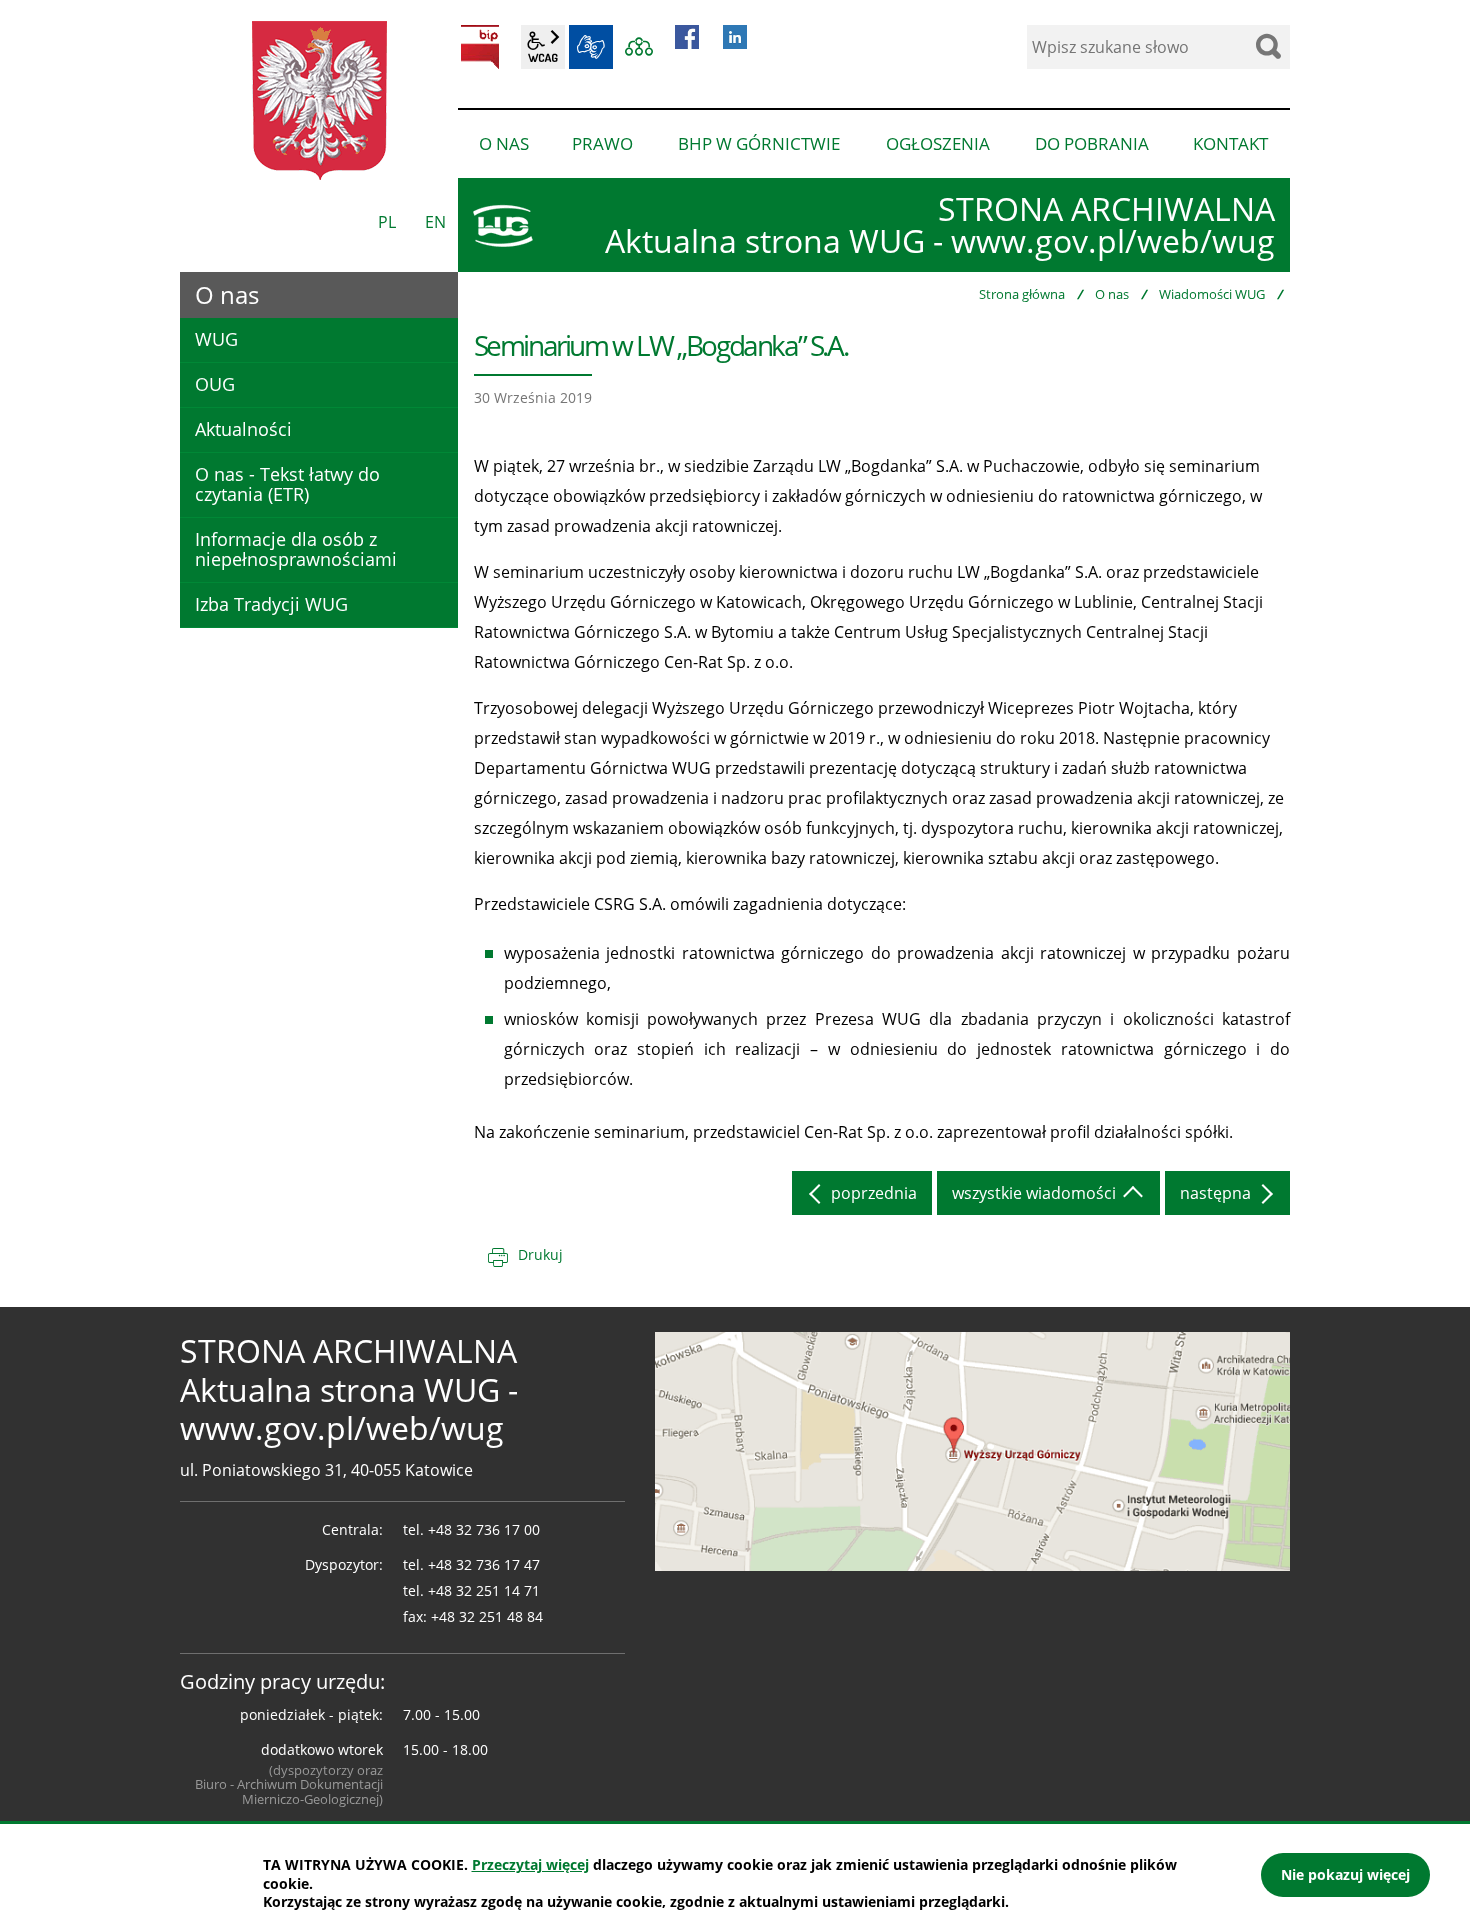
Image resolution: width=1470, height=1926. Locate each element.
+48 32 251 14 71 (484, 1590)
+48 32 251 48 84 (487, 1616)
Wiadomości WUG (1212, 294)
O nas (1112, 294)
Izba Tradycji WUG (271, 604)
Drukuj (540, 1254)
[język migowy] (591, 47)
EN (435, 222)
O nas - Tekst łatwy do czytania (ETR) (287, 484)
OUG (215, 384)
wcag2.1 (543, 47)
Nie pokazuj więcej (1345, 1874)
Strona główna (1022, 294)
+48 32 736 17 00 (484, 1529)
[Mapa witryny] (639, 47)
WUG (216, 339)
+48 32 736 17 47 (484, 1564)
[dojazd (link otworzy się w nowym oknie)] (972, 1450)
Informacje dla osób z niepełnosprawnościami (296, 549)
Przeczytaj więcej (530, 1864)
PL (387, 222)
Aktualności (243, 429)
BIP (480, 47)
